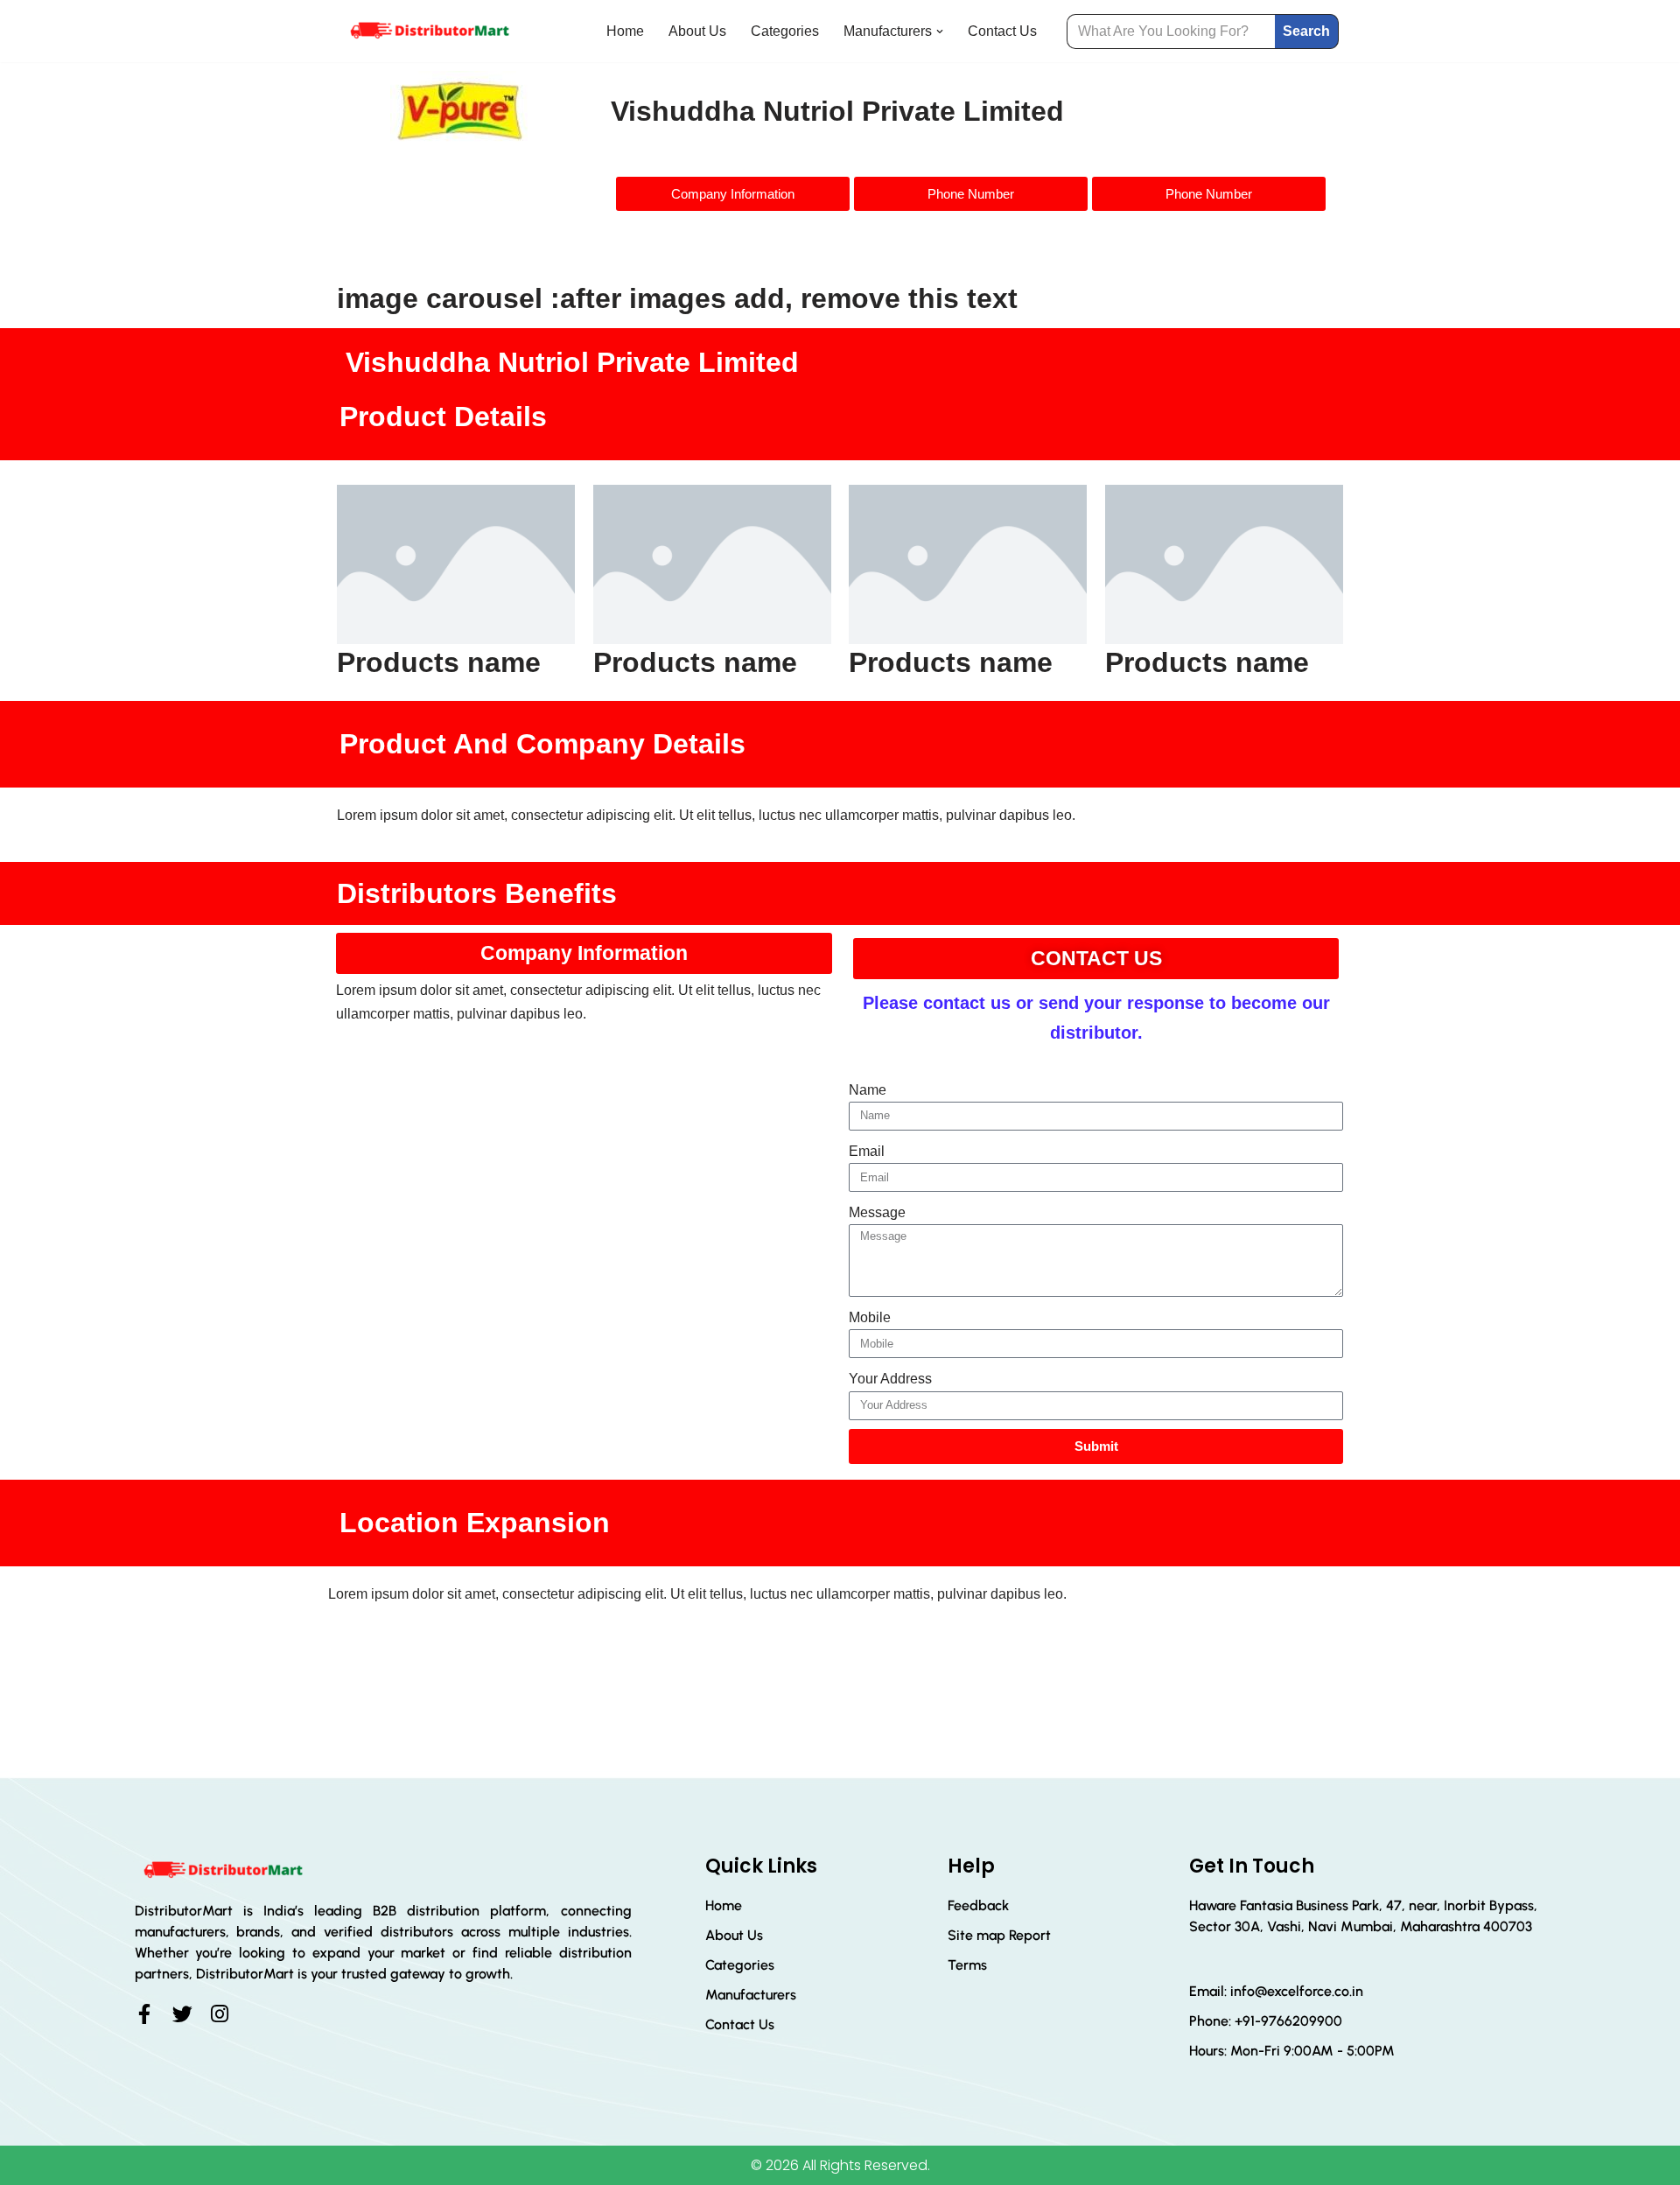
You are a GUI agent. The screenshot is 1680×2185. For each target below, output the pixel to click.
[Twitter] (182, 2014)
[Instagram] (220, 2014)
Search (1306, 31)
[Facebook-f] (145, 2014)
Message (877, 1212)
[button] (940, 32)
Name (868, 1090)
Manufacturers (751, 1995)
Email (867, 1151)
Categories (785, 31)
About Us (697, 31)
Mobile (870, 1317)
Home (625, 31)
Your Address (890, 1379)
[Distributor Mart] (429, 31)
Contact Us (1002, 31)
